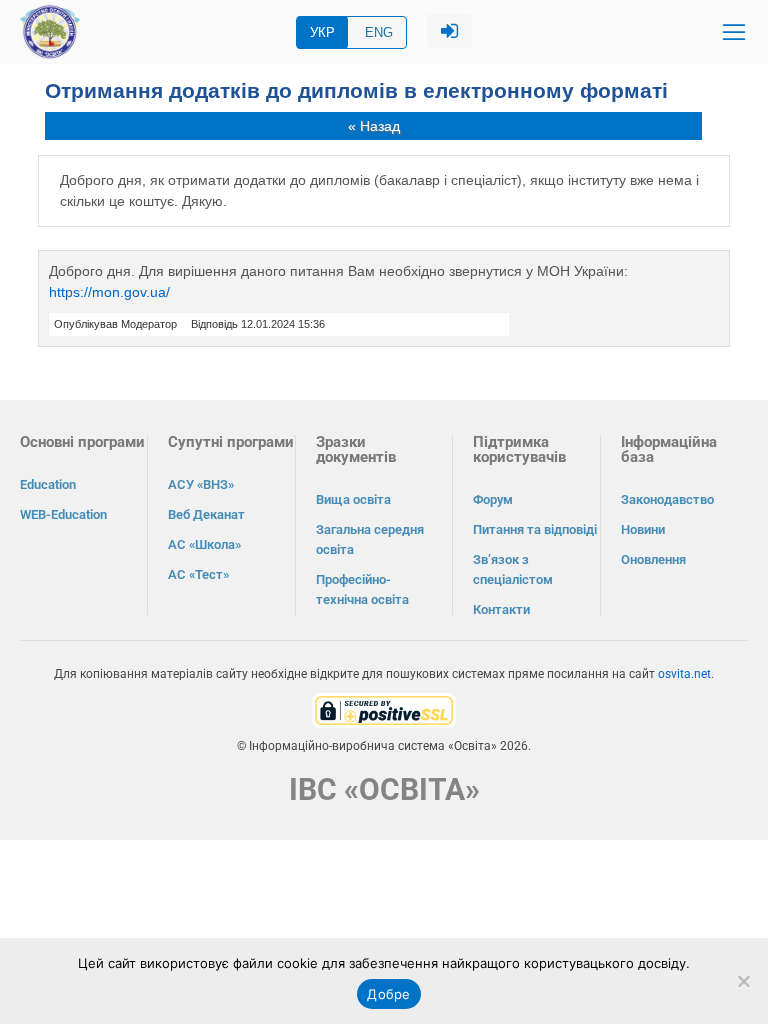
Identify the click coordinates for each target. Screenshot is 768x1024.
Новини (643, 529)
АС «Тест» (198, 574)
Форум (493, 499)
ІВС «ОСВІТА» (384, 789)
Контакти (501, 609)
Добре (388, 994)
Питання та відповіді (535, 529)
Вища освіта (353, 499)
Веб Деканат (206, 514)
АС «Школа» (204, 544)
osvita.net (684, 674)
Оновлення (653, 559)
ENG (379, 32)
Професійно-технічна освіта (362, 589)
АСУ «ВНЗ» (201, 484)
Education (48, 484)
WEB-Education (63, 514)
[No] (743, 981)
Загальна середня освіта (370, 539)
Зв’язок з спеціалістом (513, 569)
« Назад (374, 126)
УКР (322, 32)
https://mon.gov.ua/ (109, 292)
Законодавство (667, 499)
